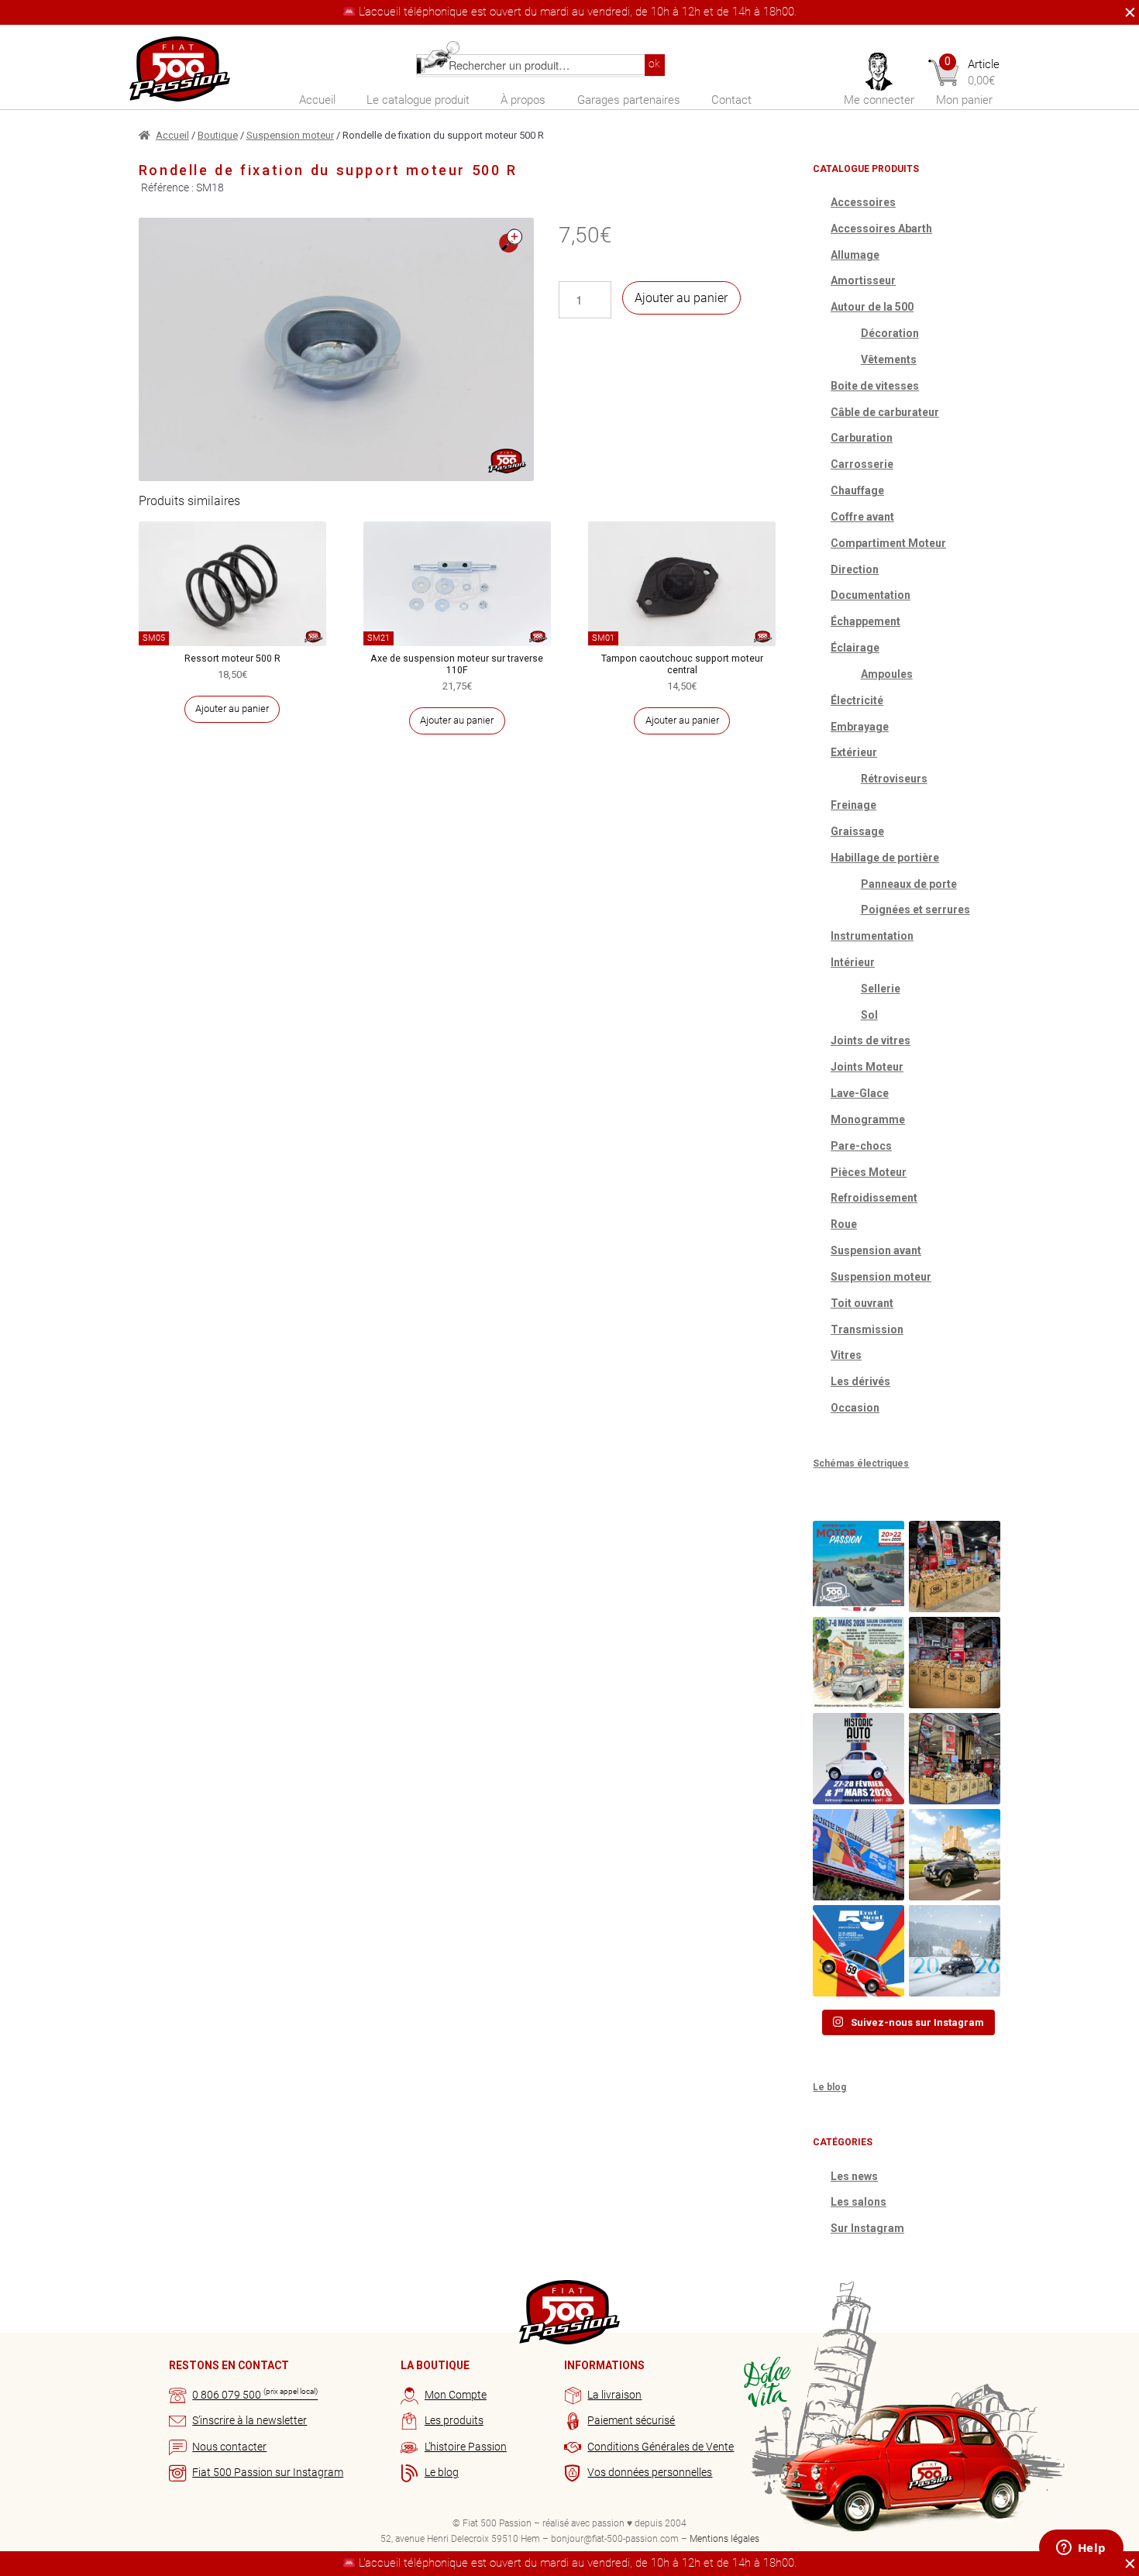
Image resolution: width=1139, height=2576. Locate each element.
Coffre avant (862, 517)
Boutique (218, 135)
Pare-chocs (861, 1146)
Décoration (890, 333)
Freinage (853, 805)
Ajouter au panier (681, 298)
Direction (855, 569)
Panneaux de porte (909, 884)
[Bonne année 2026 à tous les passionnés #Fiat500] (955, 1951)
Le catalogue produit (418, 100)
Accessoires (863, 202)
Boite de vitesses (875, 386)
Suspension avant (876, 1250)
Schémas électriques (861, 1463)
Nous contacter (229, 2447)
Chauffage (857, 490)
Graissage (857, 831)
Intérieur (853, 962)
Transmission (867, 1329)
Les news (854, 2176)
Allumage (855, 255)
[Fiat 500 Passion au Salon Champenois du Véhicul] (955, 1567)
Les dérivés (860, 1381)
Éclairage (855, 648)
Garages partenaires (629, 100)
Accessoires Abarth (881, 229)
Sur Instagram (867, 2228)
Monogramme (868, 1119)
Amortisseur (863, 280)
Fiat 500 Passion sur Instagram (268, 2472)
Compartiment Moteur (888, 543)
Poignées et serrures (915, 910)
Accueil (317, 100)
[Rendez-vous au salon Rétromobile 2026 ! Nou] (859, 1951)
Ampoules (887, 674)
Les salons (859, 2202)
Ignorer (1126, 12)
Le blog (829, 2087)
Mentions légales (724, 2539)
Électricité (857, 700)
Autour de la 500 (872, 307)
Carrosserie (862, 464)
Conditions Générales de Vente (661, 2447)
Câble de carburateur (885, 412)
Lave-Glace (860, 1093)
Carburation (862, 438)
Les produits (454, 2420)
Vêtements (889, 359)
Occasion (855, 1408)
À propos (523, 100)
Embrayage (860, 727)
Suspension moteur (290, 135)
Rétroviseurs (894, 779)
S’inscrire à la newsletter (249, 2420)
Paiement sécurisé (631, 2420)
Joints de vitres (871, 1040)
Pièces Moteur (869, 1172)
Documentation (871, 595)
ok (654, 64)
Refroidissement (874, 1198)
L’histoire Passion (466, 2447)
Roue (844, 1224)
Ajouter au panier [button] (232, 708)
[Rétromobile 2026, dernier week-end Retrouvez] (955, 1759)
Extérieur (854, 752)
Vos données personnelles (650, 2472)
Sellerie (881, 989)
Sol (869, 1015)
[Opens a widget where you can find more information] (1081, 2549)
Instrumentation (872, 936)
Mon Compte (456, 2395)
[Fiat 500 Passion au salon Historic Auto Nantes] (955, 1663)
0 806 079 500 (255, 2395)
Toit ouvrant (862, 1303)
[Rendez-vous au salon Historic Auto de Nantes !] (859, 1759)
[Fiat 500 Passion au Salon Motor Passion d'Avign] (859, 1567)
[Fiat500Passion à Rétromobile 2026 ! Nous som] (859, 1855)
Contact (731, 100)
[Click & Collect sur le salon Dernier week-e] (955, 1855)
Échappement (865, 621)
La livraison (614, 2395)
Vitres (846, 1355)
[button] (511, 241)
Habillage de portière (885, 858)
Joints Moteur (867, 1067)
